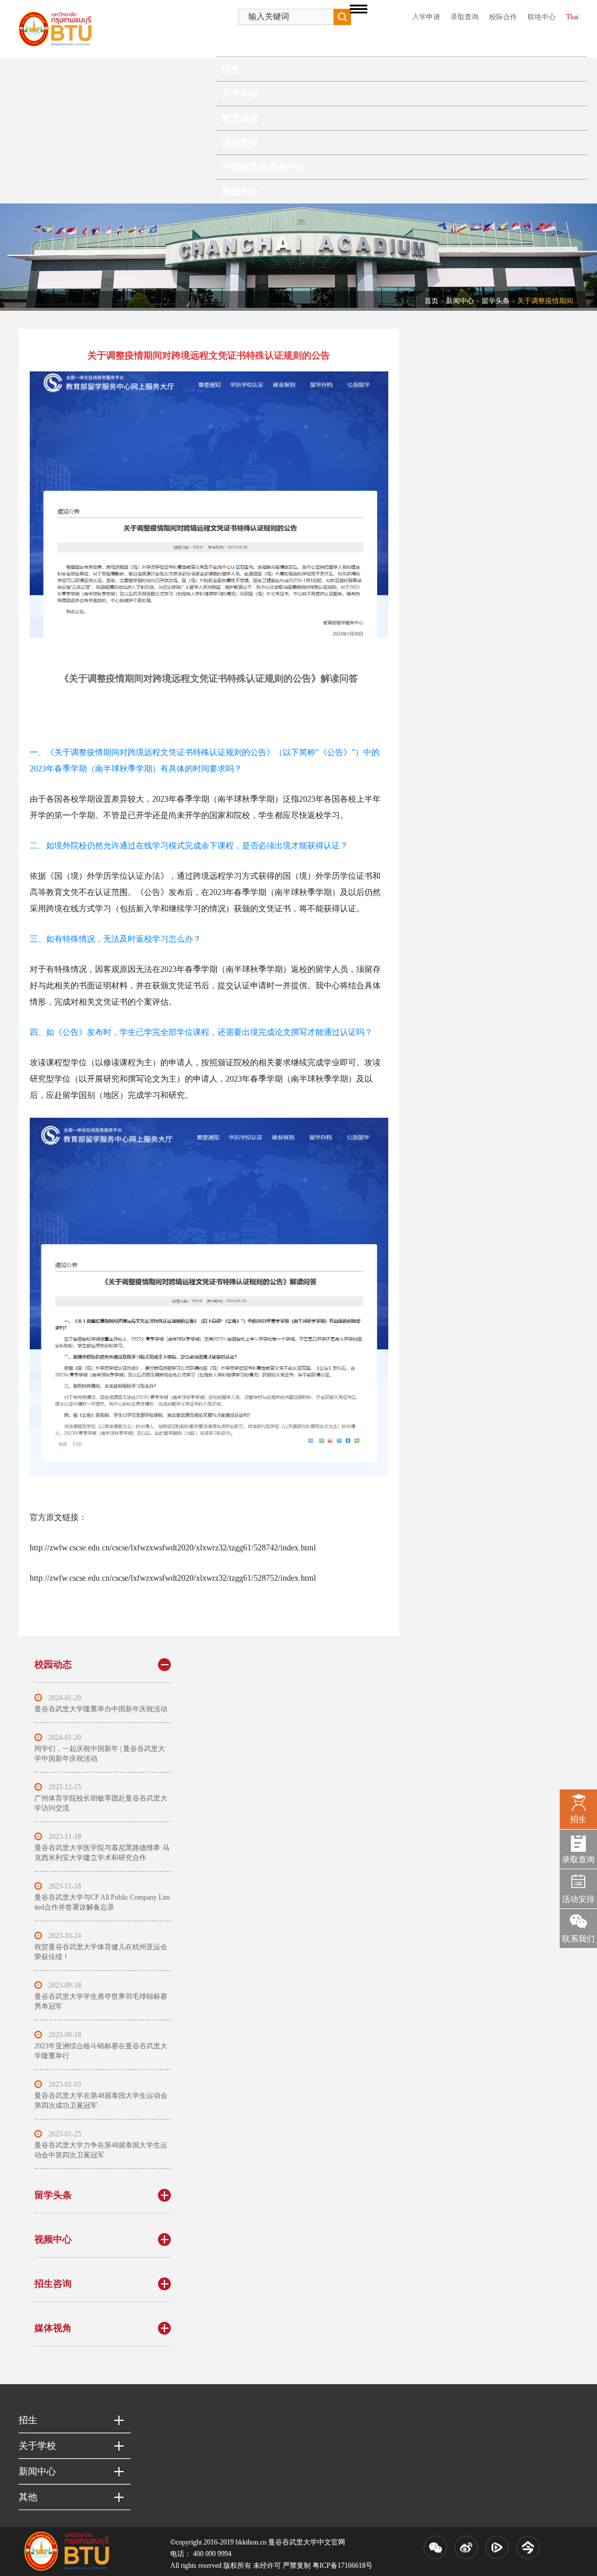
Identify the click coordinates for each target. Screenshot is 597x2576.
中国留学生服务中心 (264, 167)
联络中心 (542, 17)
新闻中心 (240, 192)
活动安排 (240, 143)
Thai (572, 17)
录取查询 (465, 17)
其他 (28, 2497)
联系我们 (578, 1939)
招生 (231, 69)
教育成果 (240, 118)
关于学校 (240, 94)
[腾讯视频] (497, 2547)
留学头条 (496, 301)
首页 (231, 45)
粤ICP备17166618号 (343, 2566)
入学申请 (426, 17)
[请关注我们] (435, 2547)
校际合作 (503, 17)
